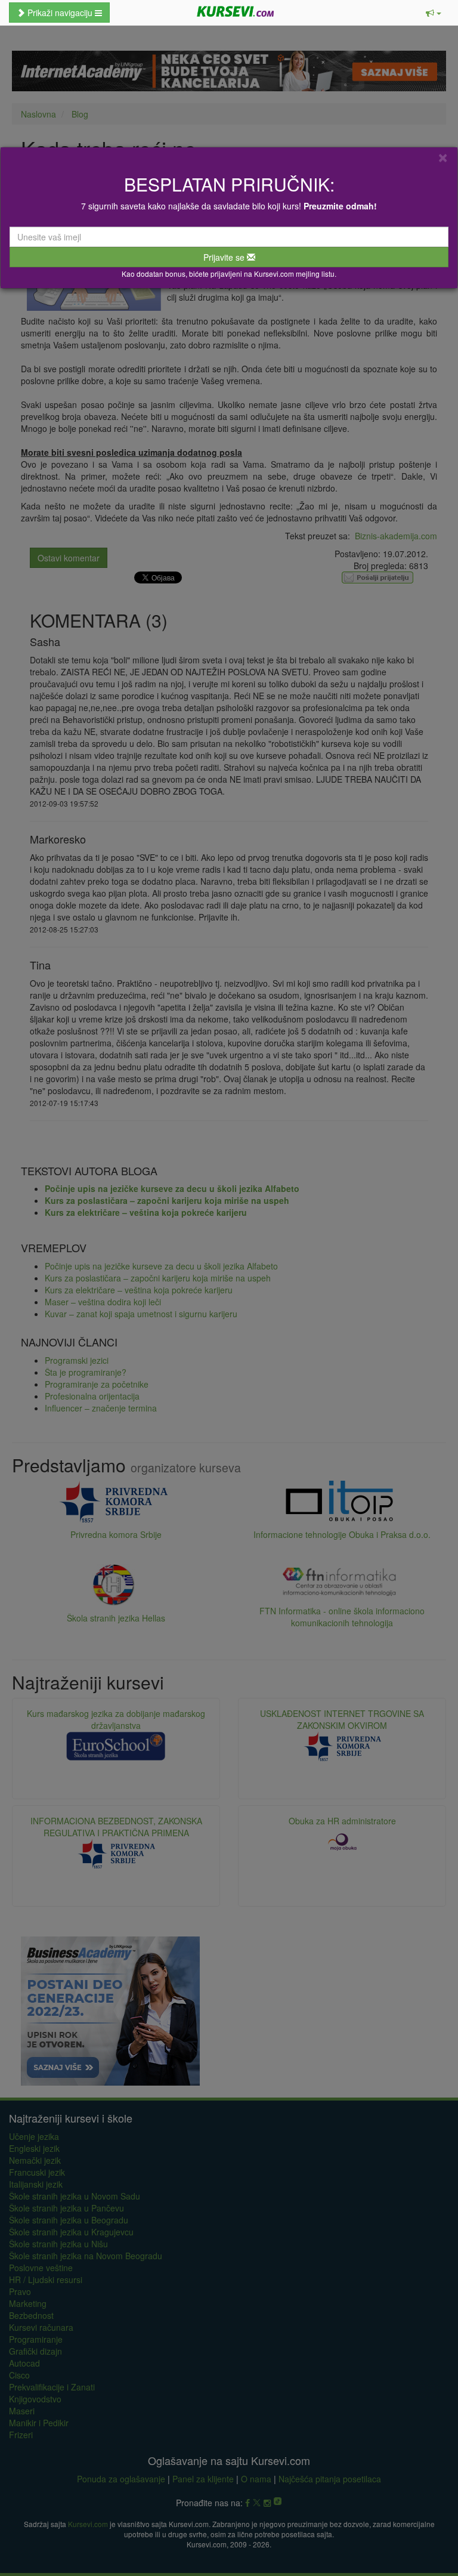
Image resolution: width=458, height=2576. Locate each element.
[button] (434, 13)
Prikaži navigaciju (60, 13)
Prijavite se (225, 257)
